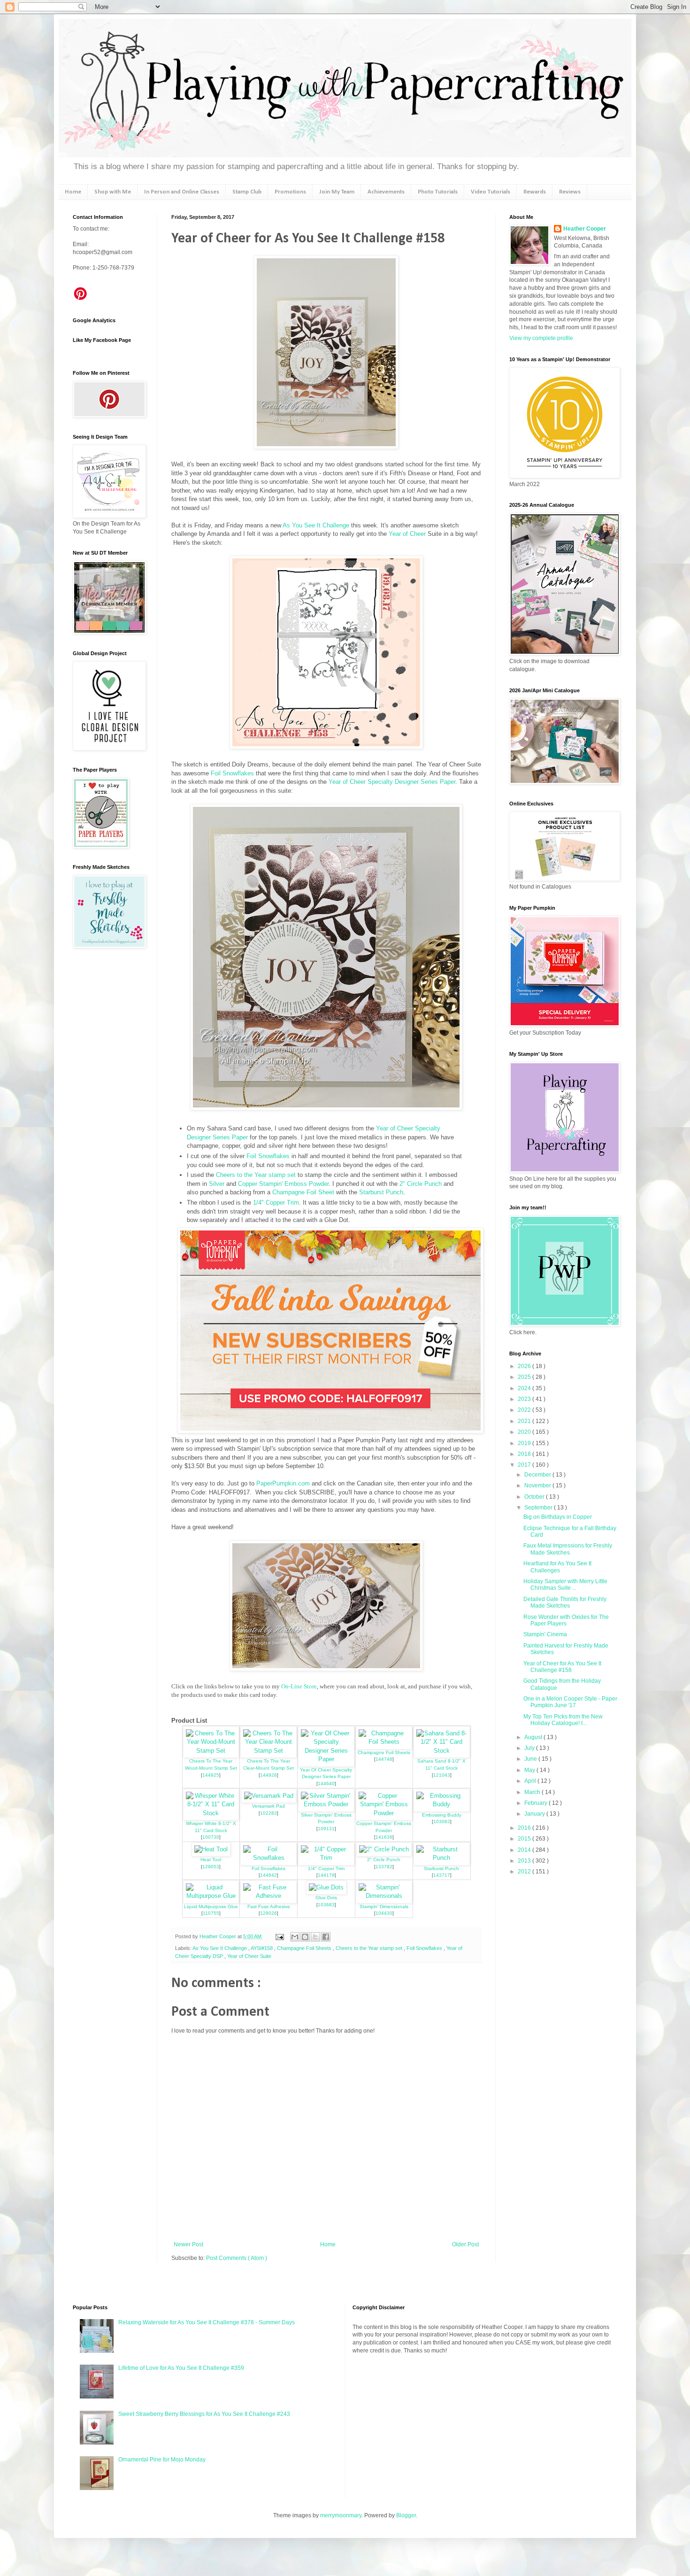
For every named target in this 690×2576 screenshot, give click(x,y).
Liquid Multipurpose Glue (211, 1907)
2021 (525, 1421)
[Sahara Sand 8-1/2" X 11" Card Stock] (442, 1751)
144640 (326, 1783)
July (530, 1748)
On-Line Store (299, 1686)
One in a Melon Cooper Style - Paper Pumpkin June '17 (570, 1702)
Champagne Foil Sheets (384, 1752)
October (535, 1497)
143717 (442, 1875)
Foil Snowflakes (232, 773)
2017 (525, 1465)
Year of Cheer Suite (249, 1956)
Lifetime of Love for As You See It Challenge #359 (181, 2368)
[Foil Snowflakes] (268, 1858)
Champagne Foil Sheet (303, 1192)
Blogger (406, 2515)
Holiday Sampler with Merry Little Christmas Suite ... (565, 1585)
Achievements (386, 192)
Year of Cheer (407, 534)
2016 (525, 1828)
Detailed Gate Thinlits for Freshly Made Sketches (565, 1602)
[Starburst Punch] (442, 1858)
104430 (384, 1913)
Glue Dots (326, 1898)
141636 (384, 1837)
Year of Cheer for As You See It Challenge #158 (562, 1667)
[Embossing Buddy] (442, 1804)
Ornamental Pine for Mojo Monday (162, 2460)
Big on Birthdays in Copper (558, 1517)
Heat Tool (211, 1860)
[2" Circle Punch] (384, 1849)
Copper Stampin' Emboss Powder (283, 1184)
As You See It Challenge (316, 525)
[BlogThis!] (305, 1937)
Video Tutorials (491, 192)
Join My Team (337, 192)
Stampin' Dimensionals (384, 1907)
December (538, 1475)
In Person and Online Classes (182, 192)
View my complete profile (541, 338)
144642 (268, 1875)
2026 (525, 1366)
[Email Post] (279, 1936)
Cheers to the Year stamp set (256, 1175)
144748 (384, 1759)
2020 (525, 1432)
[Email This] (295, 1937)
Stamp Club (247, 192)
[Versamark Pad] (269, 1796)
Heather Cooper (218, 1936)
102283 (268, 1813)
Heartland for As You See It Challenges (557, 1567)
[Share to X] (315, 1937)
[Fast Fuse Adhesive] (268, 1896)
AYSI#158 (262, 1948)
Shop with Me (113, 192)
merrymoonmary (341, 2515)
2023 (525, 1399)
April (531, 1781)
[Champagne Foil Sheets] (384, 1742)
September (539, 1508)
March (533, 1792)
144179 (326, 1875)
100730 (211, 1837)
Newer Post (188, 2244)
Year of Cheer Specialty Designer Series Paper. (393, 782)
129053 (211, 1867)
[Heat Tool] (211, 1849)
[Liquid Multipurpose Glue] (211, 1896)
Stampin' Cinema (545, 1634)
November (538, 1485)
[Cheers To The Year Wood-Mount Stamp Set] (211, 1751)
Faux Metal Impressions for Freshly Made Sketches (568, 1549)
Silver (218, 1184)
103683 (326, 1905)
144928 (268, 1775)
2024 (525, 1388)
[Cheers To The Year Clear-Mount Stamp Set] (268, 1751)
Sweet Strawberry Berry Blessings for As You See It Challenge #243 (204, 2414)
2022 (525, 1410)
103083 (442, 1822)
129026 (268, 1913)
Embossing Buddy (442, 1815)
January (535, 1814)
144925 (211, 1775)
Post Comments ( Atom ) (237, 2258)
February (537, 1803)
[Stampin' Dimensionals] (384, 1896)
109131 (326, 1829)
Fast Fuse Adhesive (269, 1907)
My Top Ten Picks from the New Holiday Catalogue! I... (563, 1720)
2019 (525, 1443)
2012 (525, 1872)
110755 (211, 1913)
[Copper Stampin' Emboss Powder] (384, 1813)
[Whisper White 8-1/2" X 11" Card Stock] (211, 1813)
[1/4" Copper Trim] (326, 1858)
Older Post (465, 2244)
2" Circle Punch (421, 1184)
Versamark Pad (268, 1806)
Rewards (535, 192)
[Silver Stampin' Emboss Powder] (326, 1804)
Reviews (570, 192)
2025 (525, 1377)
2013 (525, 1861)
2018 (525, 1454)
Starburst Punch (381, 1192)
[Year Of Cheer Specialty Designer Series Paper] (326, 1759)
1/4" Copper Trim (276, 1203)
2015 (525, 1839)
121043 (442, 1775)
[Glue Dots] (326, 1887)
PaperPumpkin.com (283, 1483)
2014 (525, 1850)
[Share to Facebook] (326, 1937)
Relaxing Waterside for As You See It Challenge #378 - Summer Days (207, 2322)
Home (73, 192)
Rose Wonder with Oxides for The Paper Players (566, 1620)
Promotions (290, 192)
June (531, 1759)
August (534, 1737)
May (530, 1770)
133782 (384, 1867)
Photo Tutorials (438, 192)
